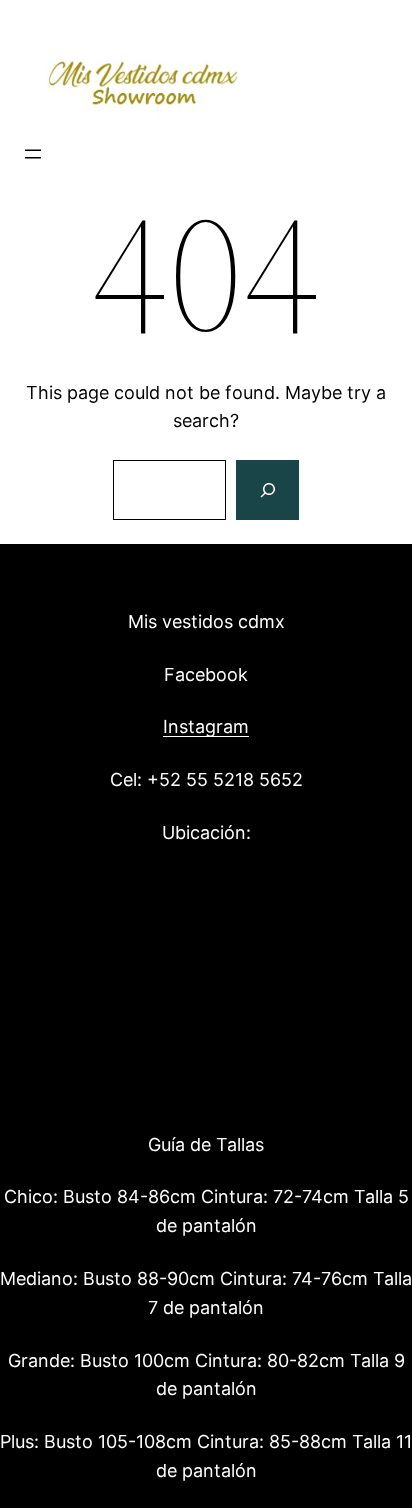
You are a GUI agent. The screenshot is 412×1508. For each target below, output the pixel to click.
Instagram (206, 726)
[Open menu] (33, 154)
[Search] (267, 490)
